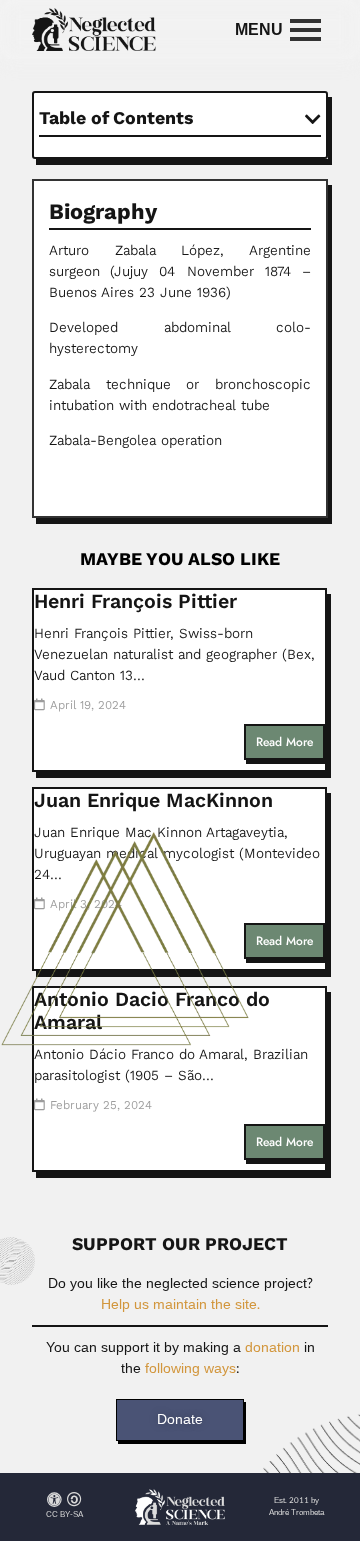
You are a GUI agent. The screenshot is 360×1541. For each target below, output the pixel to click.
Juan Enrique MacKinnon (153, 800)
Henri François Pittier (135, 601)
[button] (313, 119)
